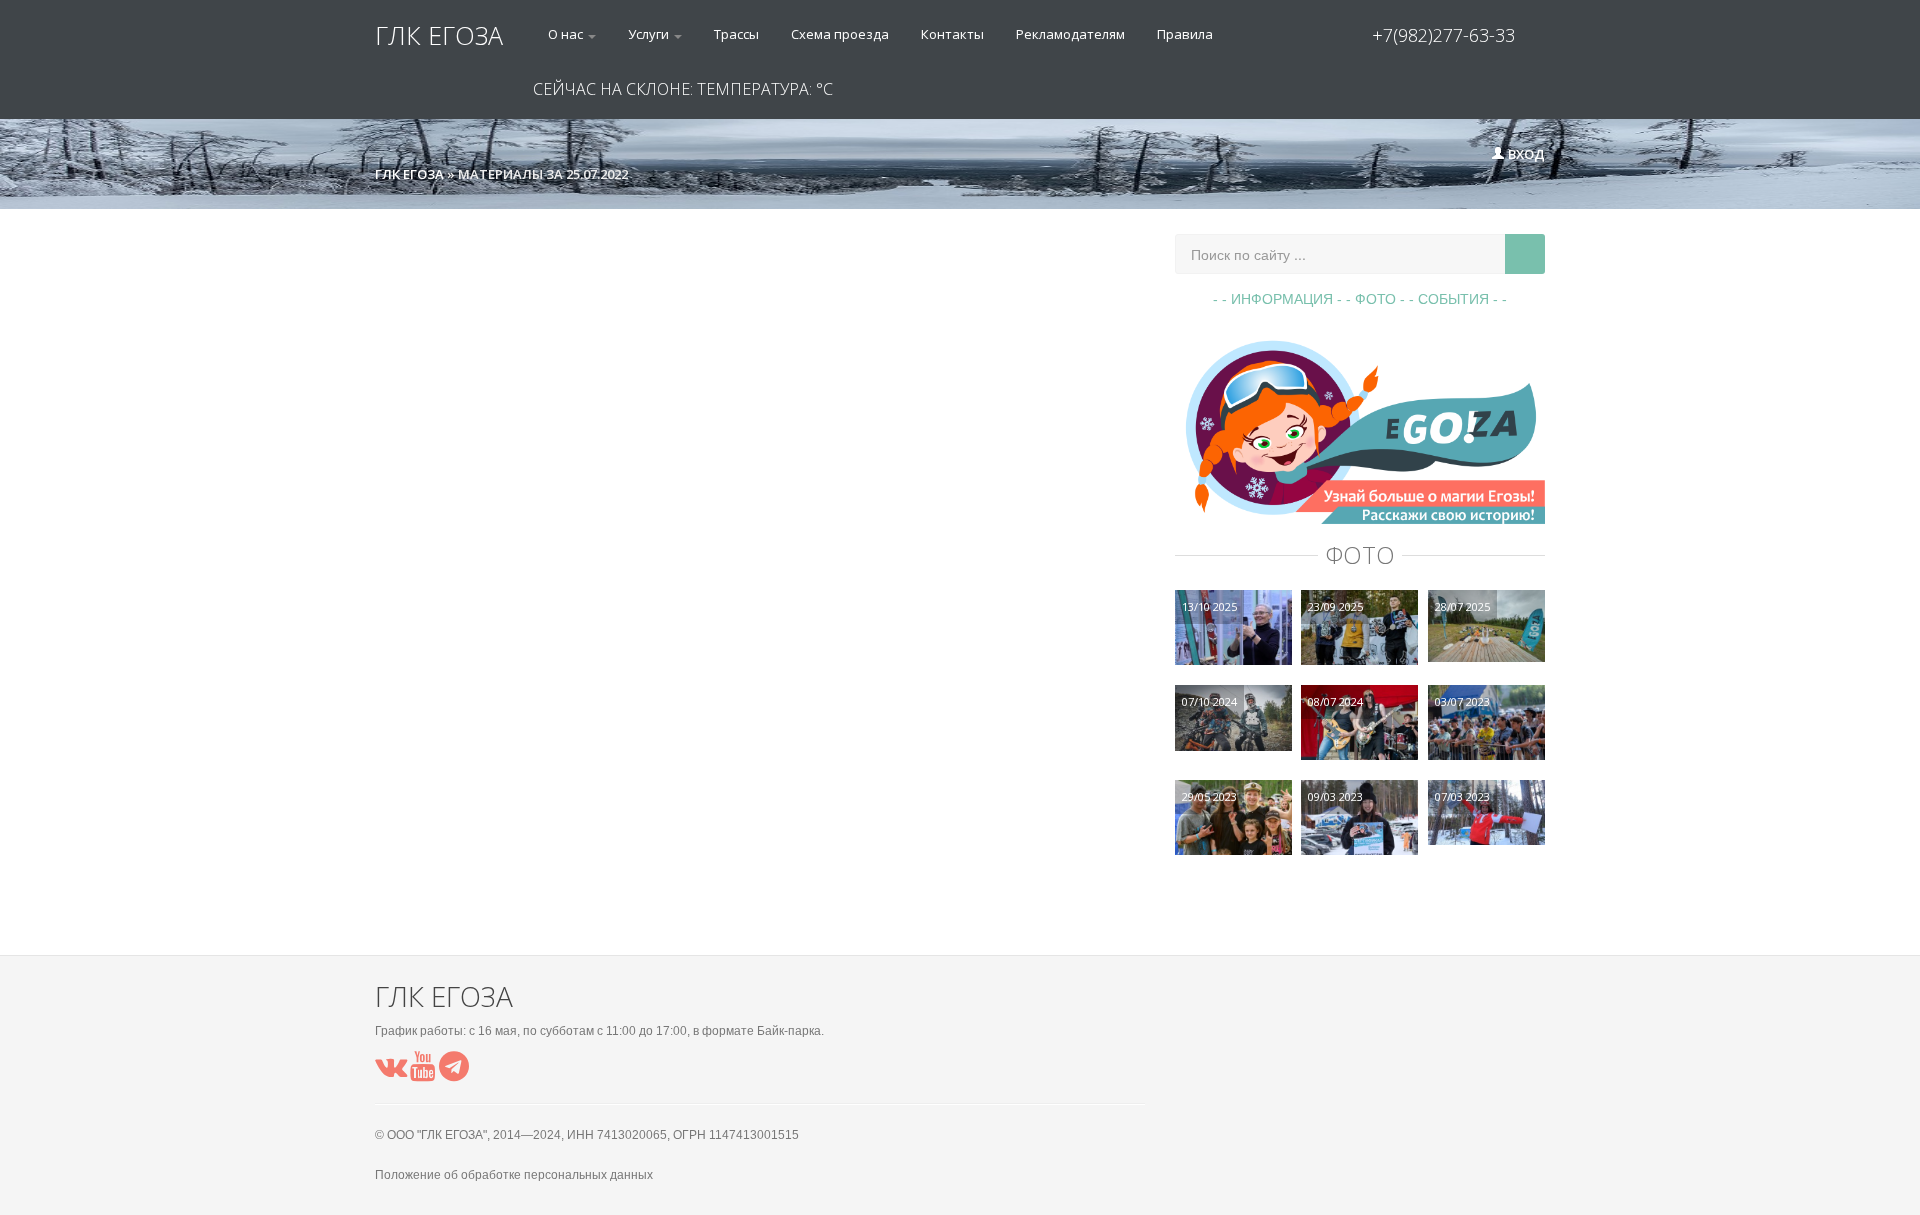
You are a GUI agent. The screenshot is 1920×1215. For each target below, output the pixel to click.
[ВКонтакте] (391, 1072)
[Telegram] (454, 1072)
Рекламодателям (1070, 34)
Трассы (736, 34)
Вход (1525, 154)
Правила (1185, 34)
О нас (567, 34)
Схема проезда (840, 34)
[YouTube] (423, 1072)
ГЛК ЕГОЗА (439, 35)
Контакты (952, 34)
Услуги (650, 34)
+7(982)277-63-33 (1443, 35)
